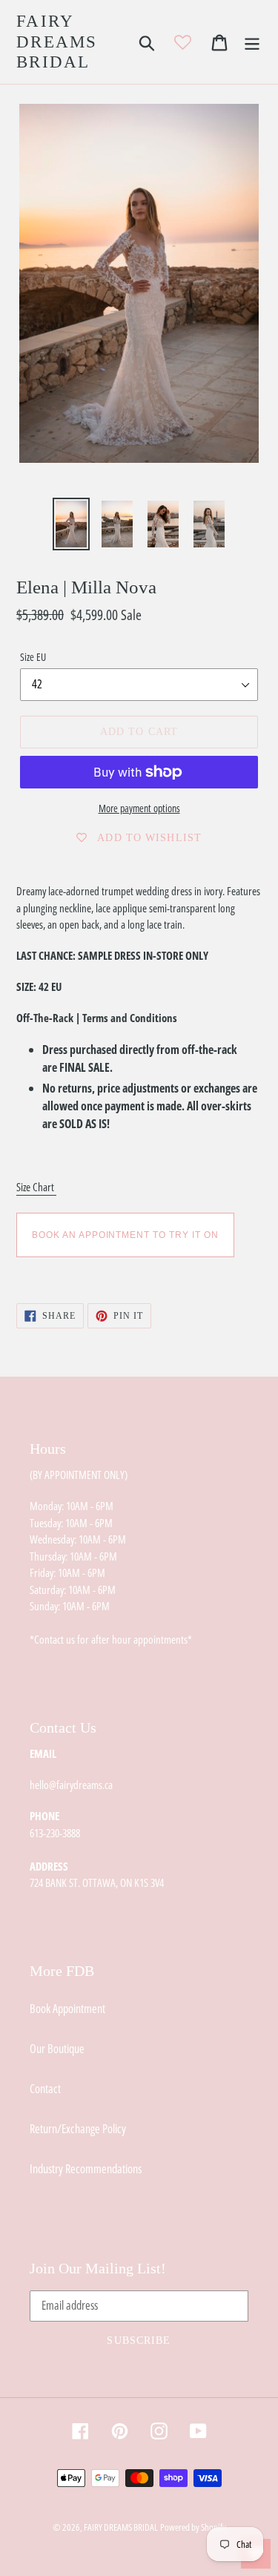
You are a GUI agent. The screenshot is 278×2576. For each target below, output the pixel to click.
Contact (45, 2089)
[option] (71, 524)
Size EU (33, 657)
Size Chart (36, 1187)
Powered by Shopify (193, 2527)
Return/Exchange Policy (78, 2129)
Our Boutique (57, 2049)
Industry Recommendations (86, 2169)
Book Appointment (67, 2009)
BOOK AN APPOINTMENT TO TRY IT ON (125, 1235)
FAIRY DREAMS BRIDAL (57, 42)
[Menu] (252, 42)
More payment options (139, 808)
